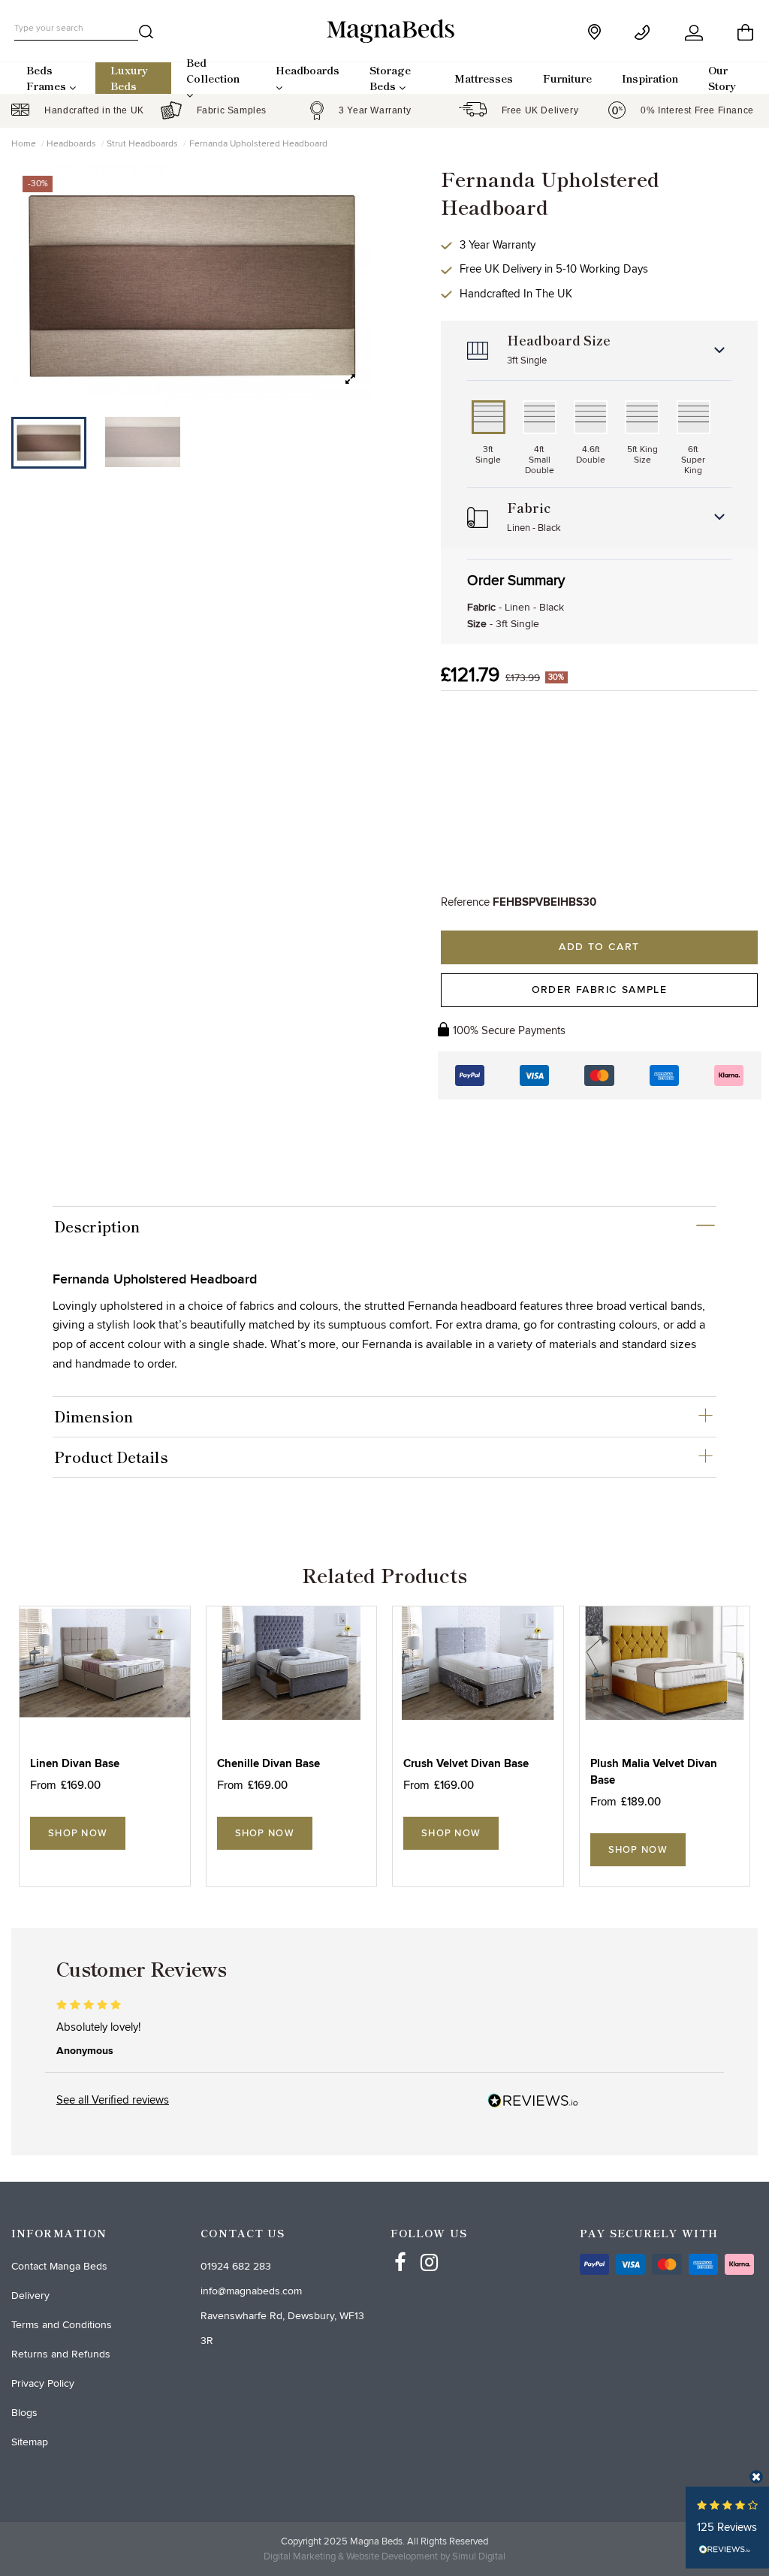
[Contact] (645, 33)
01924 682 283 (236, 2266)
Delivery (30, 2295)
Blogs (24, 2413)
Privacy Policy (43, 2383)
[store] (596, 32)
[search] (146, 35)
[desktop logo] (384, 30)
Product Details (111, 1457)
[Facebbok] (400, 2249)
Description (97, 1226)
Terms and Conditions (62, 2325)
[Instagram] (430, 2249)
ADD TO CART (599, 947)
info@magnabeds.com (251, 2291)
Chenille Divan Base (268, 1764)
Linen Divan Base (75, 1764)
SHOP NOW (78, 1833)
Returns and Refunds (61, 2354)
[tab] (385, 1226)
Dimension (93, 1416)
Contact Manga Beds (59, 2266)
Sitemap (30, 2442)
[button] (350, 380)
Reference (465, 902)
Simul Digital (479, 2556)
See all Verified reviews (113, 2100)
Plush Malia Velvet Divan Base (654, 1772)
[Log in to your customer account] (695, 33)
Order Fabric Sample (600, 990)
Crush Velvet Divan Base (466, 1764)
